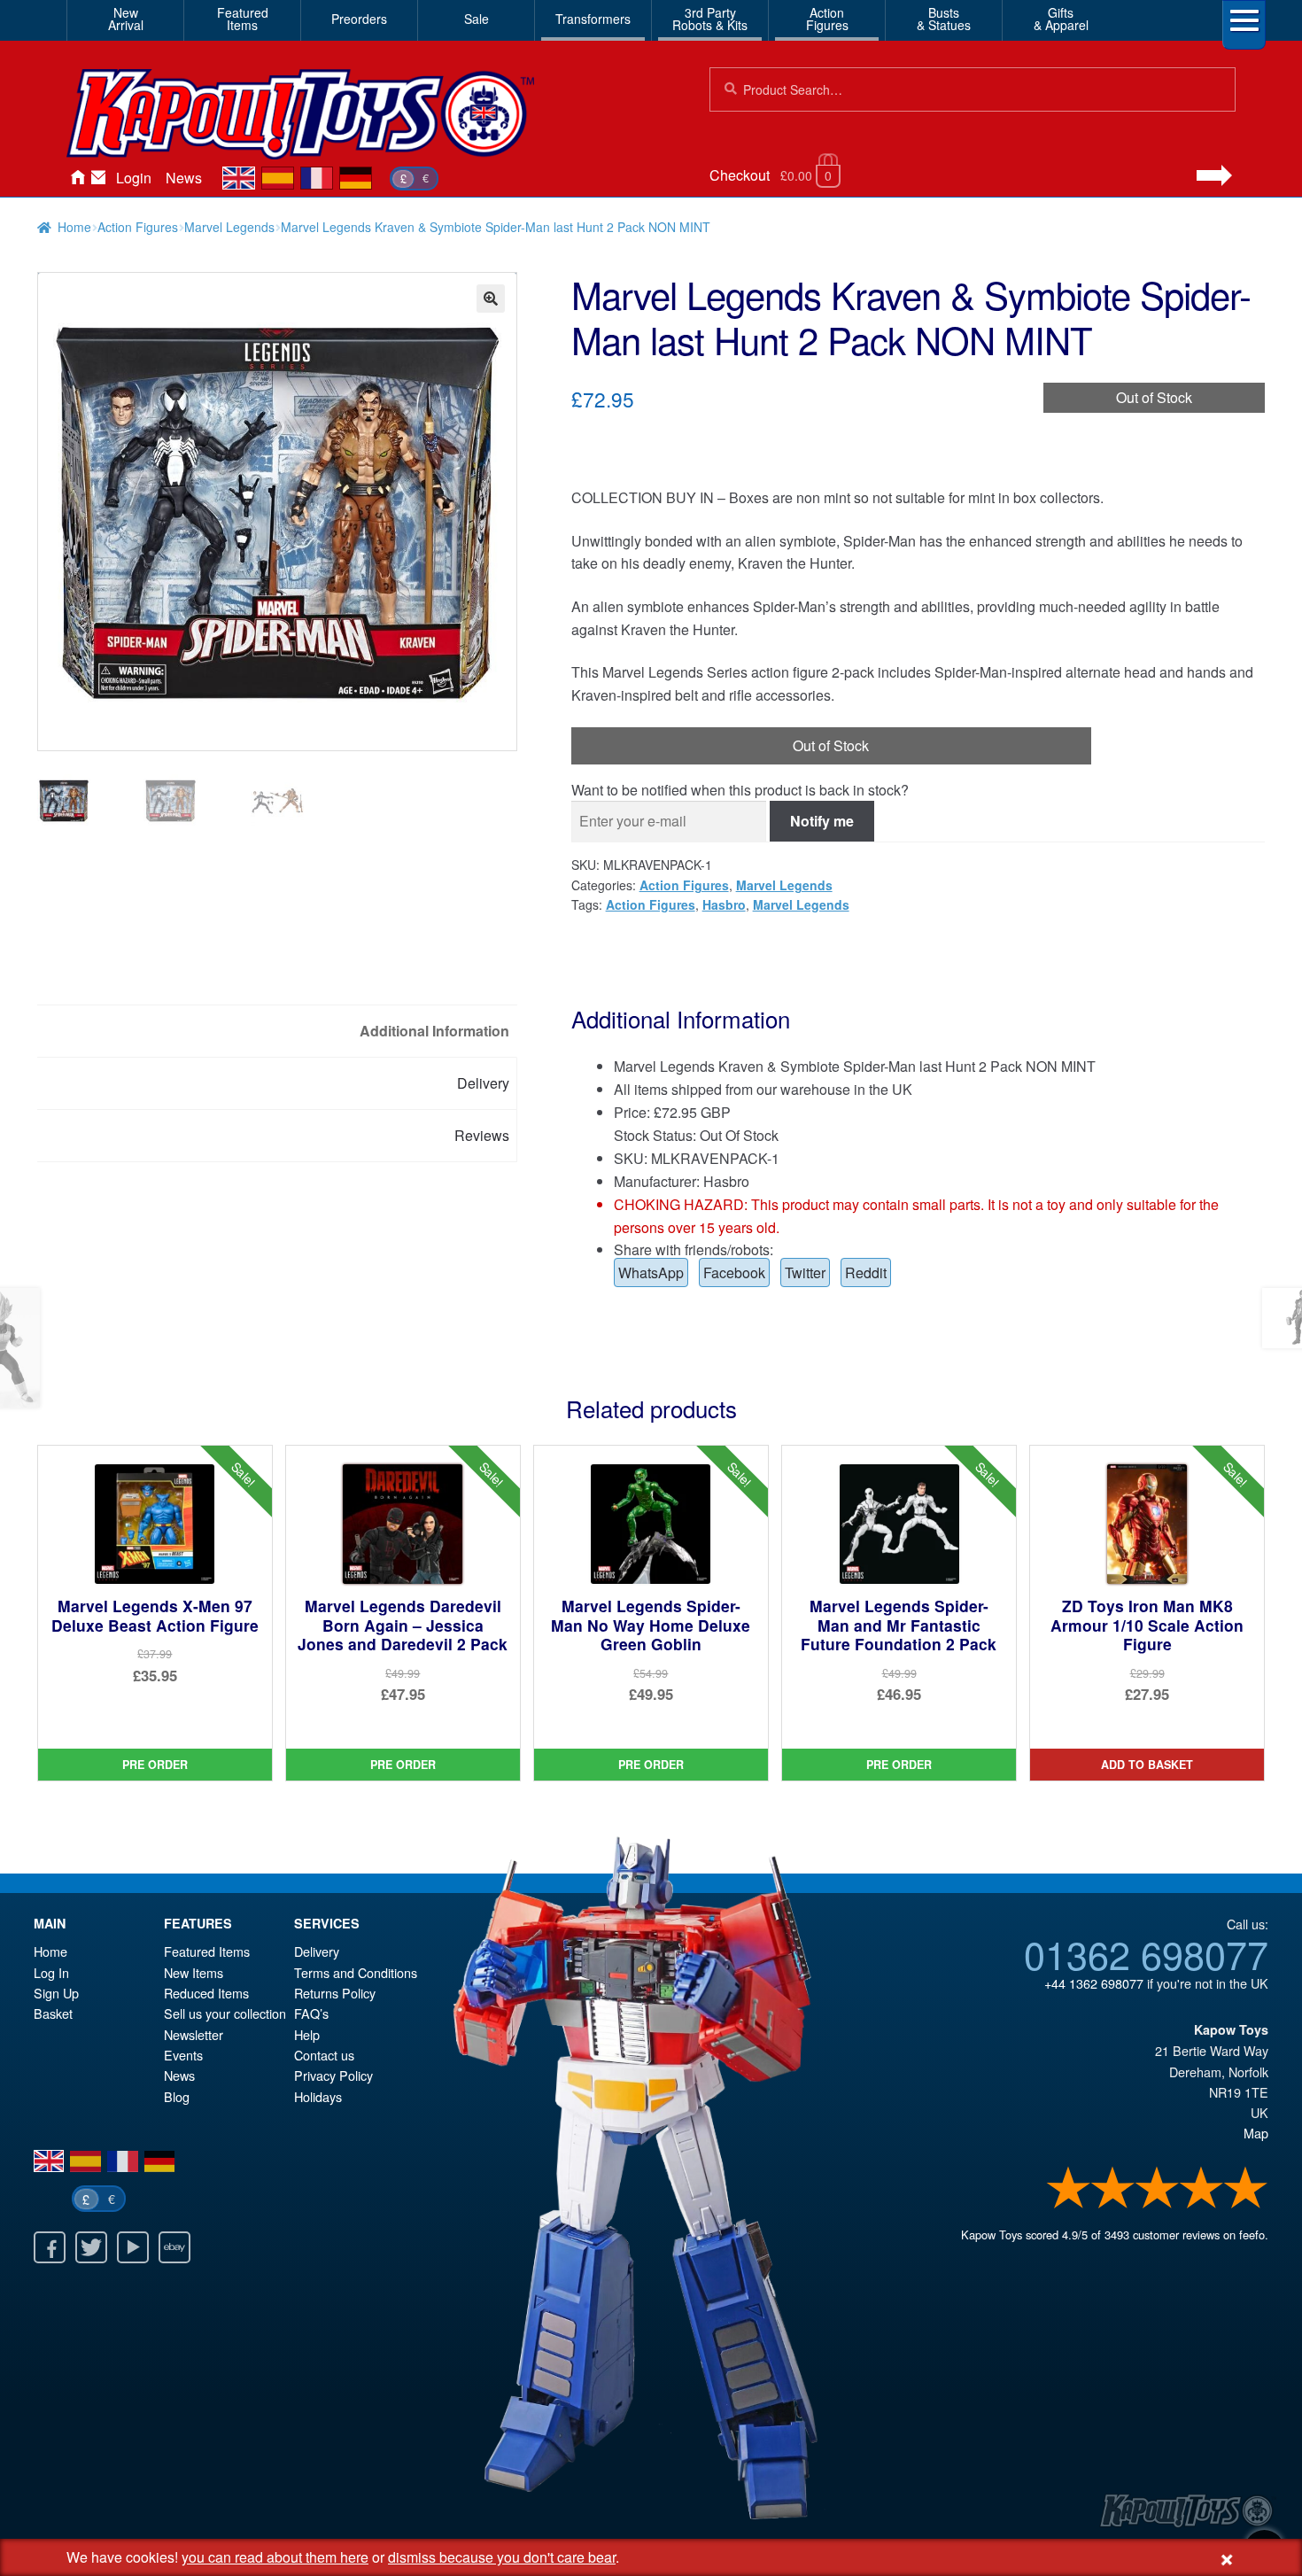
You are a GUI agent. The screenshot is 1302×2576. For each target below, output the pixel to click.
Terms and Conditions (356, 1972)
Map (1256, 2133)
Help (307, 2034)
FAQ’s (311, 2013)
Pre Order (155, 1765)
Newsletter (194, 2034)
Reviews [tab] (482, 1135)
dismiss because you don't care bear (502, 2557)
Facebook (734, 1272)
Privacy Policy (333, 2075)
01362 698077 (1146, 1953)
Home (77, 178)
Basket (53, 2013)
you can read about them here (275, 2557)
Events (183, 2055)
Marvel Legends (229, 227)
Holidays (318, 2096)
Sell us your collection (225, 2013)
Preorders (359, 19)
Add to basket (1147, 1765)
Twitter (805, 1272)
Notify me (822, 821)
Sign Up (56, 1993)
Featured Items (207, 1951)
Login (134, 178)
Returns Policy (335, 1993)
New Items (194, 1972)
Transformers (593, 19)
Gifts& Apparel (1061, 19)
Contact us (324, 2055)
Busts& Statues (944, 19)
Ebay (174, 2247)
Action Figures (138, 227)
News (184, 178)
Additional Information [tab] (434, 1031)
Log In (51, 1972)
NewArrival (126, 19)
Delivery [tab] (483, 1083)
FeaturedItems (243, 19)
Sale (477, 19)
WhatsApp (651, 1272)
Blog (177, 2096)
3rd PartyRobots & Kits (710, 19)
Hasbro (724, 904)
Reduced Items (206, 1993)
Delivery (317, 1951)
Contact (98, 178)
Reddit (866, 1272)
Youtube (133, 2247)
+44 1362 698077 (1094, 1983)
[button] (491, 299)
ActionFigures (827, 19)
